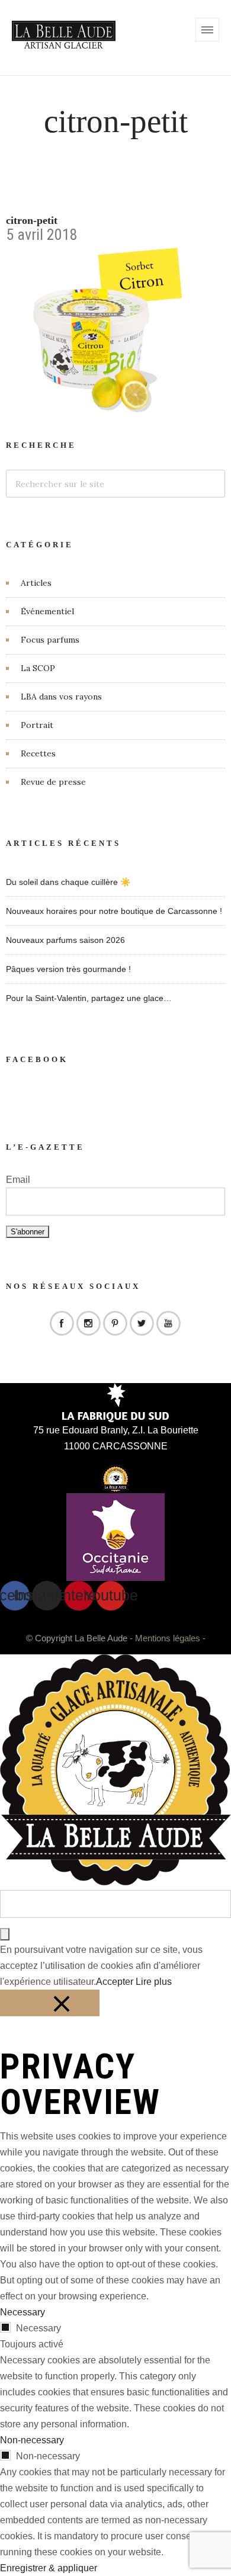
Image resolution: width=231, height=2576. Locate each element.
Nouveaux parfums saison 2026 (65, 940)
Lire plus (154, 1982)
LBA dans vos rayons (61, 697)
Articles (36, 583)
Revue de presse (53, 782)
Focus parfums (50, 640)
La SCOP (38, 668)
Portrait (37, 725)
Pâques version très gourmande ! (68, 969)
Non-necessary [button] (32, 2440)
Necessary (38, 2328)
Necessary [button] (23, 2312)
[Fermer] (50, 2003)
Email (18, 1180)
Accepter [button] (115, 1982)
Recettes (38, 753)
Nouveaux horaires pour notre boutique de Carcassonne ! (114, 911)
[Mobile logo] (115, 1882)
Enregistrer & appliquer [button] (49, 2568)
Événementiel (47, 611)
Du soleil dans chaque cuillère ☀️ (68, 882)
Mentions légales (168, 1638)
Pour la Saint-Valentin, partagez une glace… (89, 998)
